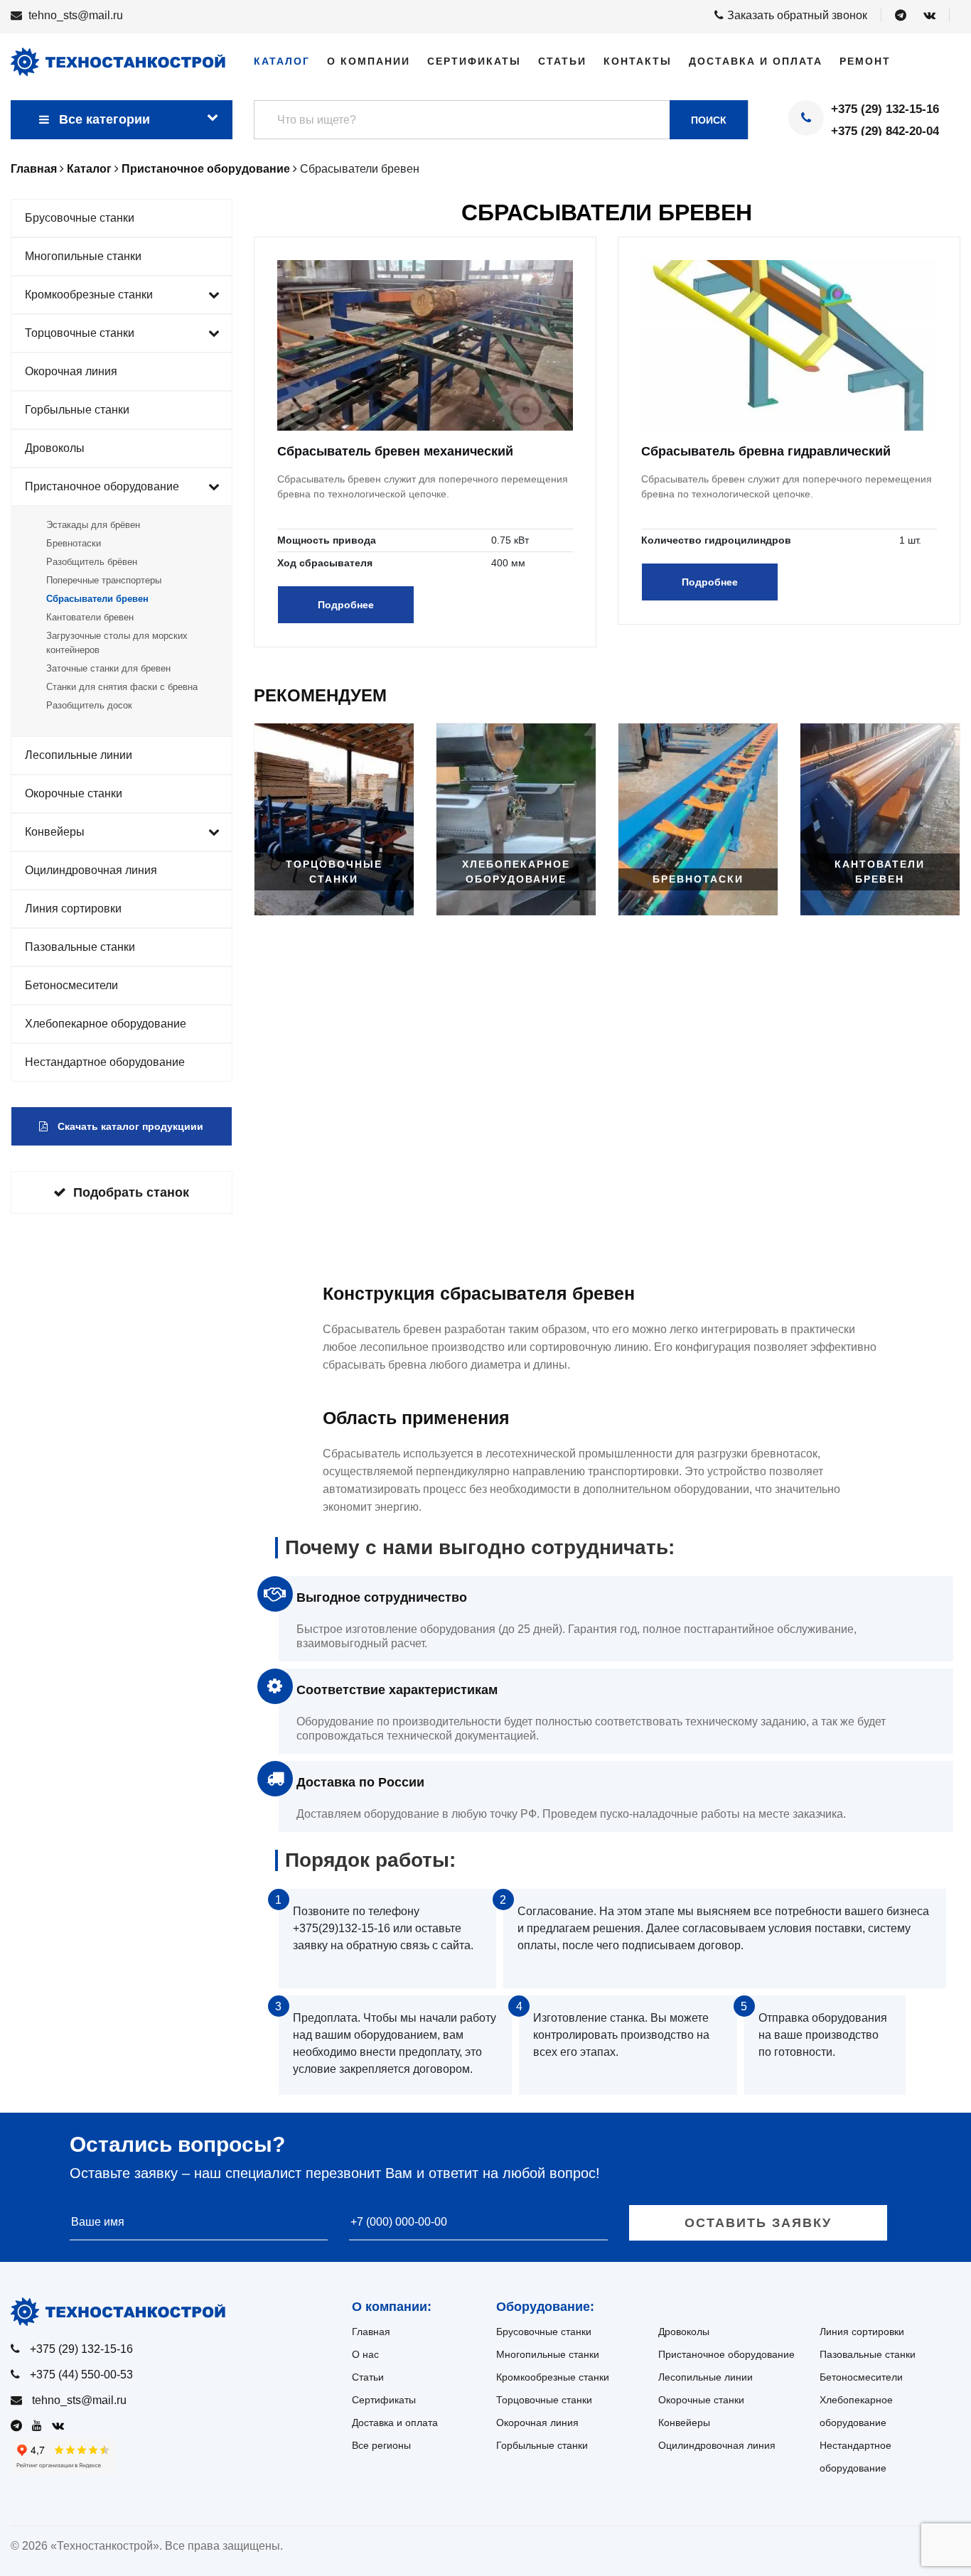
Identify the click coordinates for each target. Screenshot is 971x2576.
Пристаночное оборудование (102, 486)
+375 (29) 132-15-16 (885, 109)
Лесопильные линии (79, 755)
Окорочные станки (74, 793)
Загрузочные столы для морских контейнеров (117, 643)
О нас (365, 2354)
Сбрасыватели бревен (97, 599)
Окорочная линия (71, 371)
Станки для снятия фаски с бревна (122, 687)
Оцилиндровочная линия (91, 870)
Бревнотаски (74, 543)
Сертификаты (474, 61)
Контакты (638, 61)
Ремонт (865, 61)
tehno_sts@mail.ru (76, 15)
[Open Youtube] (41, 2426)
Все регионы (381, 2445)
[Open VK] (929, 16)
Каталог (282, 61)
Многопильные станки (83, 256)
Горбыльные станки (77, 410)
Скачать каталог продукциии (129, 1126)
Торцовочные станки (80, 333)
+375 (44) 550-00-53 (81, 2375)
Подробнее (346, 605)
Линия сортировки (73, 909)
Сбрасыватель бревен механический (395, 451)
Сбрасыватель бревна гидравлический (766, 451)
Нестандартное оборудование (105, 1062)
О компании (369, 61)
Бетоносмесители (71, 985)
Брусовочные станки (80, 218)
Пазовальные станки (80, 947)
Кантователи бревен (90, 617)
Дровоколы (55, 448)
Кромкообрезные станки (89, 295)
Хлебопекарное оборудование (106, 1024)
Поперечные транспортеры (104, 580)
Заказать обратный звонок (797, 15)
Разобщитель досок (89, 705)
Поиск (709, 120)
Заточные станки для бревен (108, 668)
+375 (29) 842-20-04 (885, 131)
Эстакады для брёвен (93, 525)
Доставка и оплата (756, 61)
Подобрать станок (131, 1192)
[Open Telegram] (901, 16)
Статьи (562, 61)
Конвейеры (55, 832)
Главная (371, 2332)
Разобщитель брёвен (92, 562)
